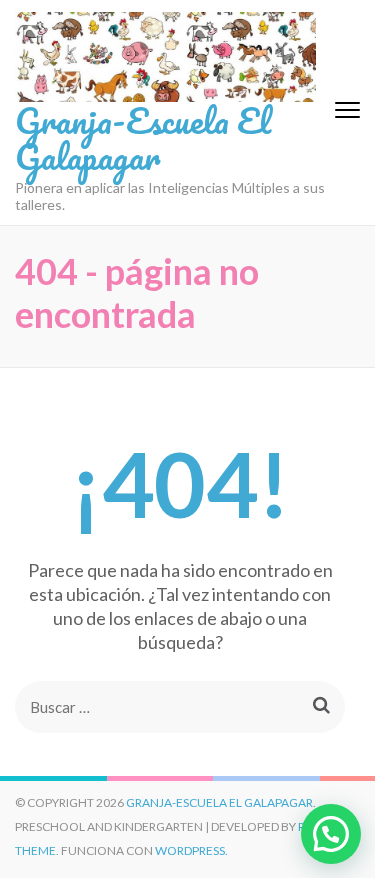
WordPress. (191, 850)
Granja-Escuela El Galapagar (143, 138)
